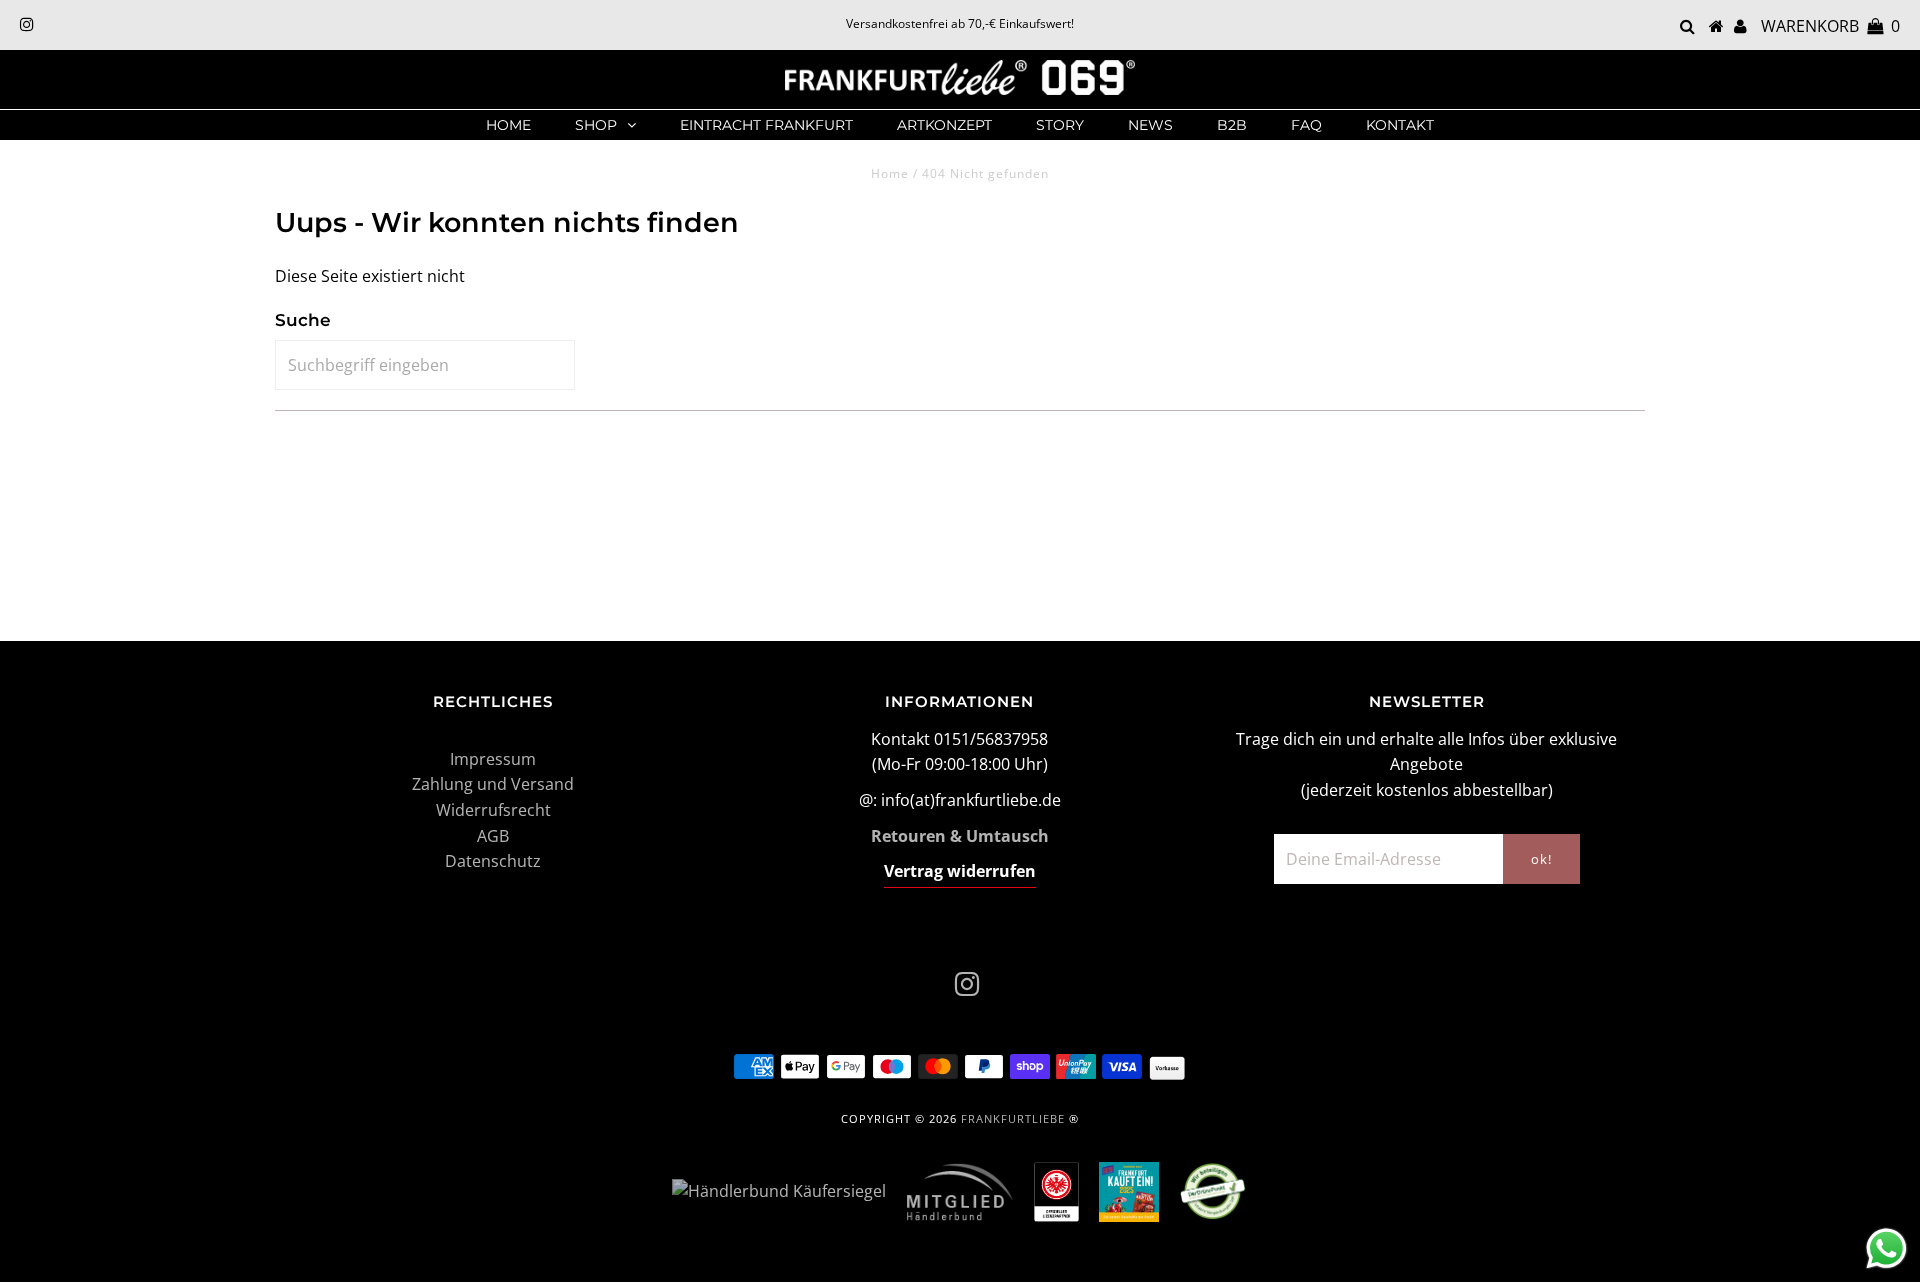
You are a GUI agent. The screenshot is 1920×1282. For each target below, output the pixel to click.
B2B (1232, 125)
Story (1060, 125)
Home (508, 125)
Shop (596, 125)
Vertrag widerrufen (960, 871)
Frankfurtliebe (1013, 1118)
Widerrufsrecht (493, 810)
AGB (493, 836)
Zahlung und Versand (493, 784)
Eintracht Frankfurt (766, 125)
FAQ (1306, 125)
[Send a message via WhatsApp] (1886, 1248)
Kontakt (1400, 125)
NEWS (1150, 125)
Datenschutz (493, 861)
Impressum (493, 759)
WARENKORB (1830, 26)
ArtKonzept (944, 125)
